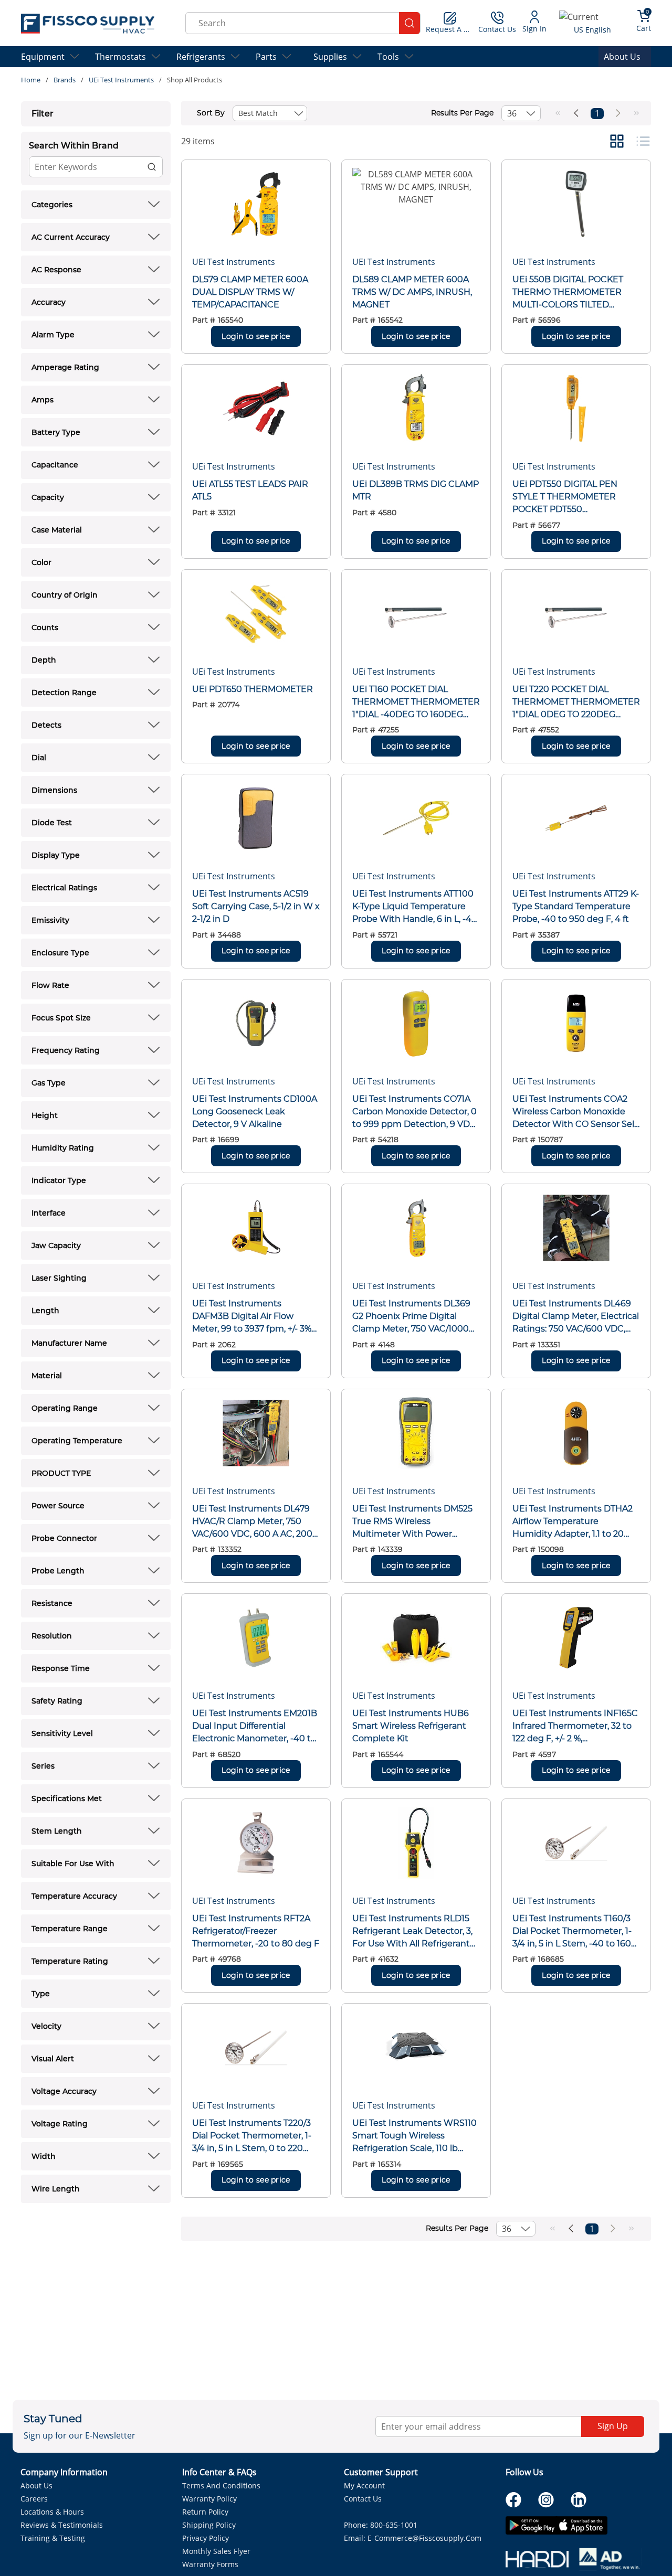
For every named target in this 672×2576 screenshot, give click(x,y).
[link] (558, 113)
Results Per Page (462, 113)
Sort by (211, 113)
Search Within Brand (74, 146)
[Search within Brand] (152, 167)
